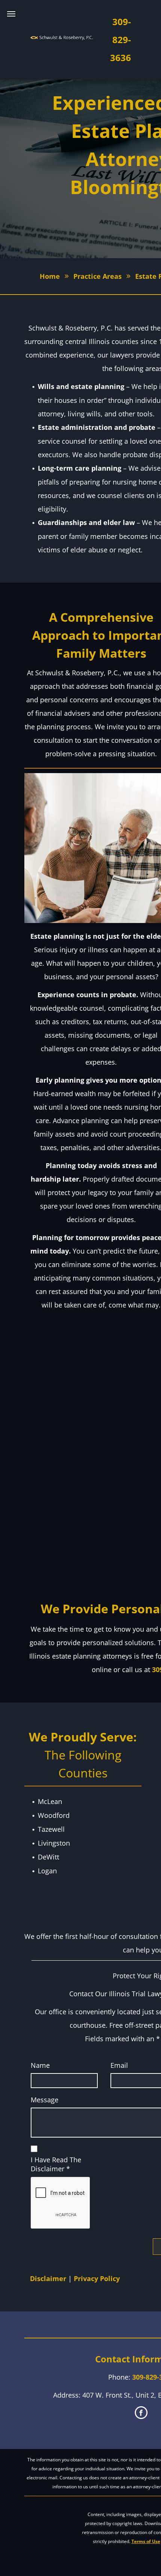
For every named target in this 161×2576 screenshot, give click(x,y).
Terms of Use (146, 2541)
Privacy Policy (97, 2278)
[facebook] (141, 2414)
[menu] (11, 14)
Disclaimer (48, 2278)
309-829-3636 (121, 40)
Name (40, 2065)
